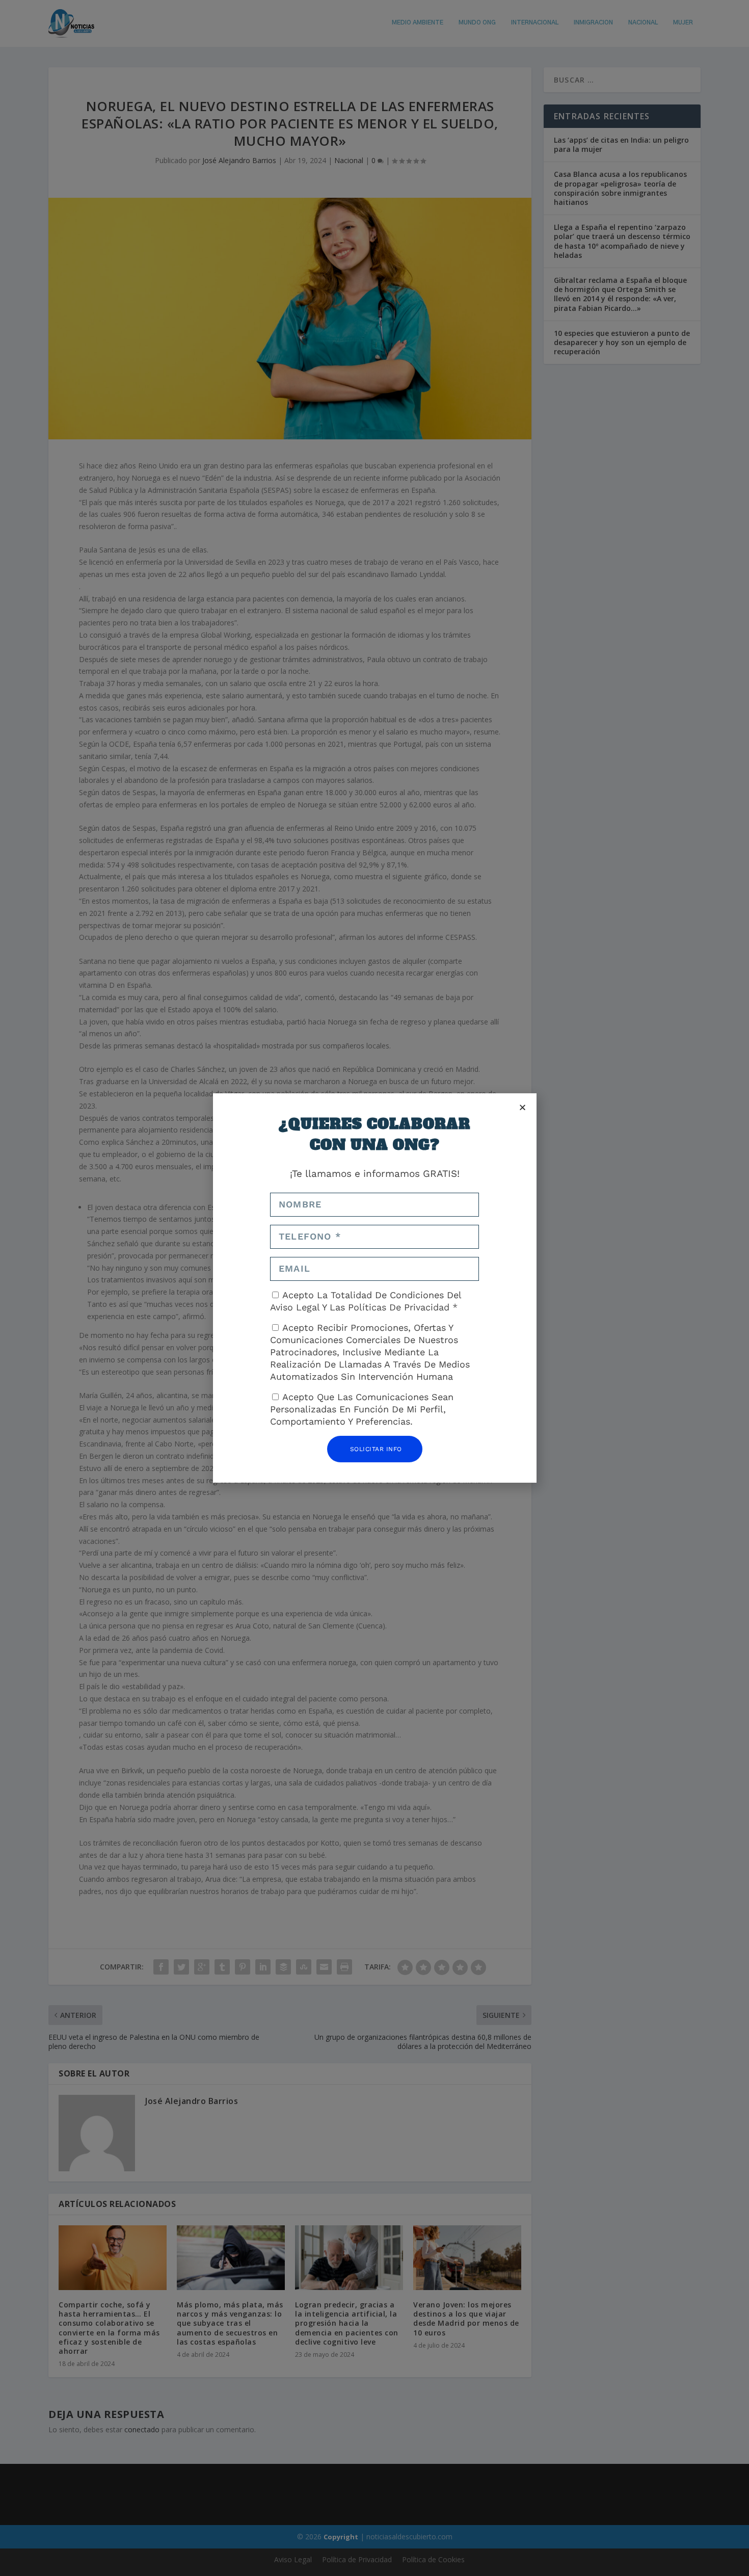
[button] (523, 1107)
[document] (374, 1288)
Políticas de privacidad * (403, 1307)
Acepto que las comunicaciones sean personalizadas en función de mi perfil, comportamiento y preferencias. (362, 1409)
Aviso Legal (296, 1307)
